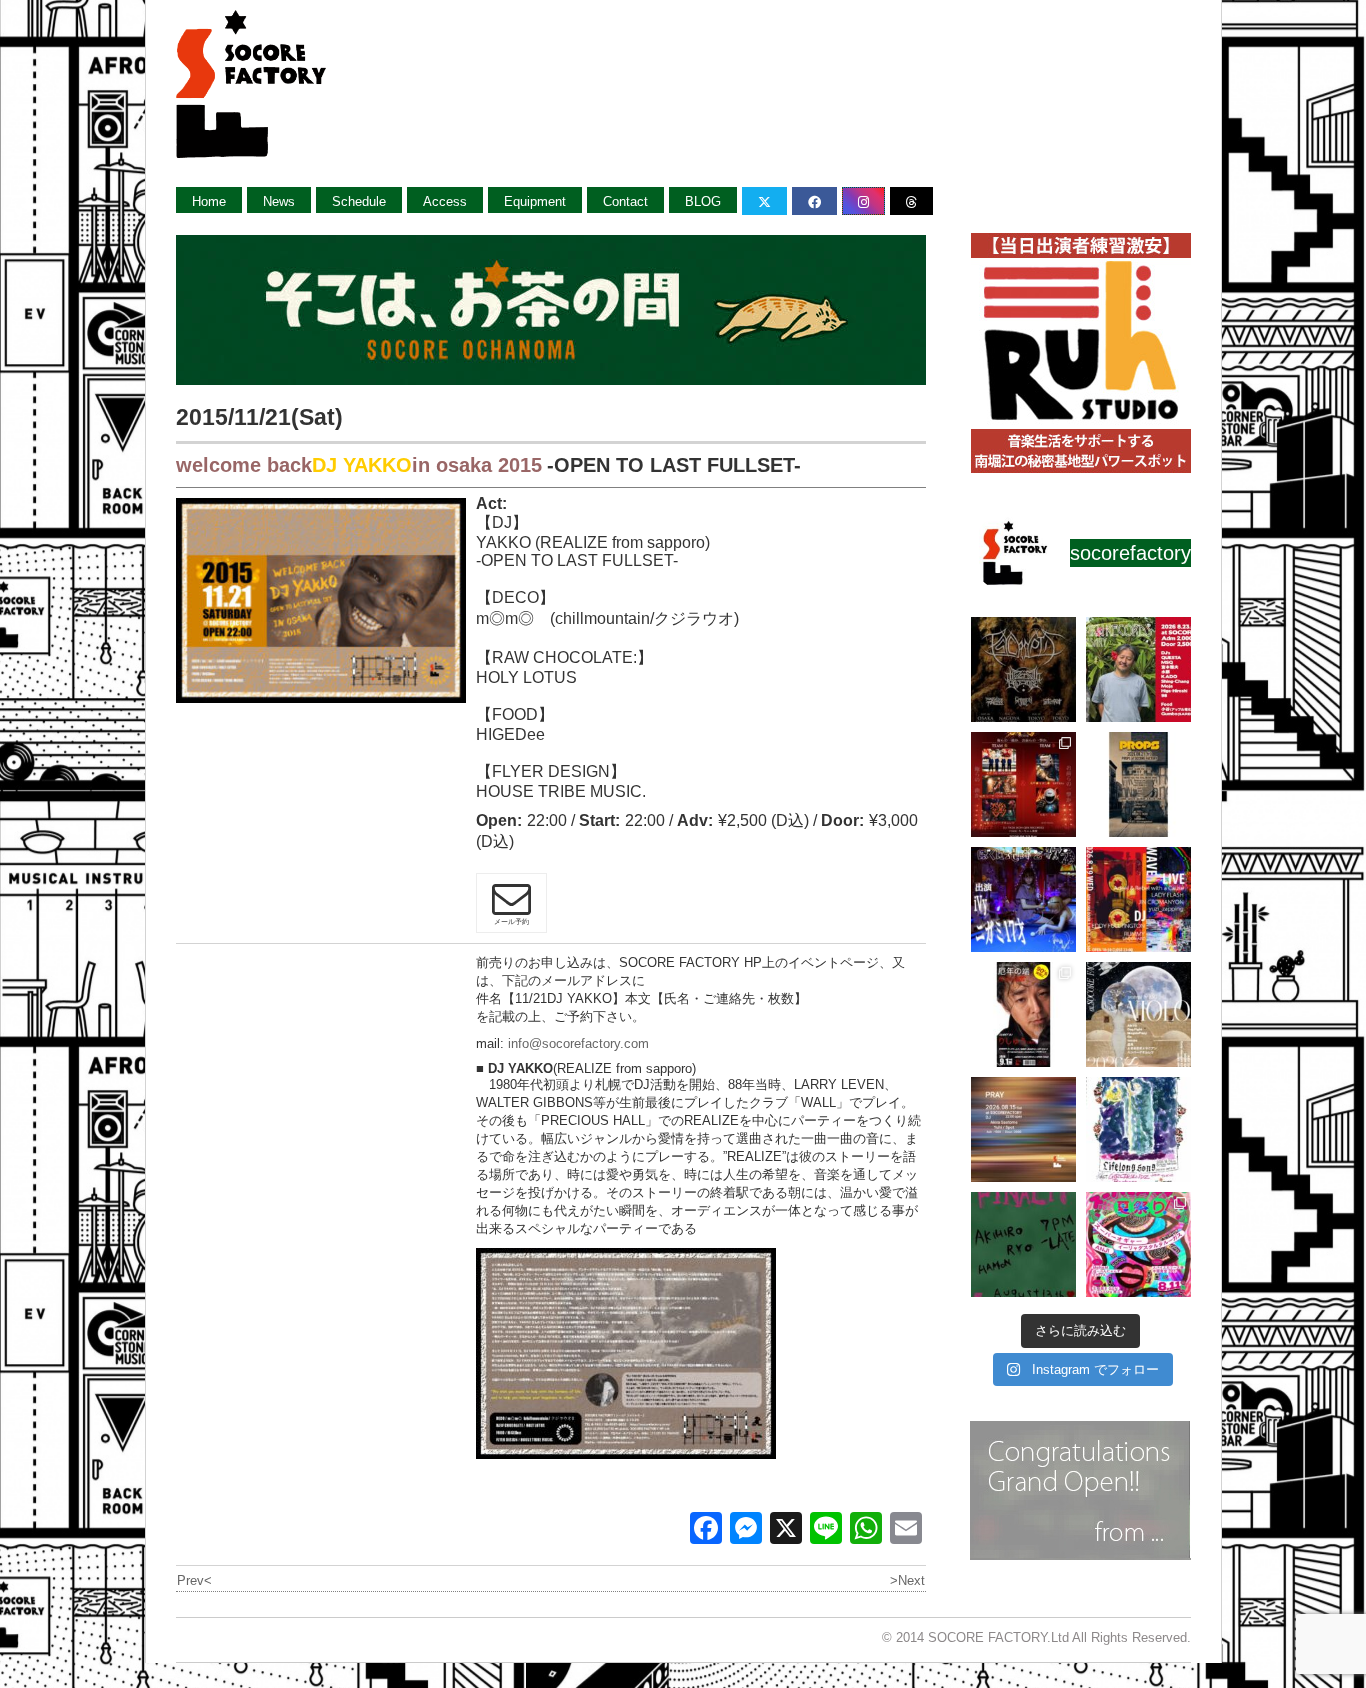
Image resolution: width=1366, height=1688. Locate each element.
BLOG (703, 201)
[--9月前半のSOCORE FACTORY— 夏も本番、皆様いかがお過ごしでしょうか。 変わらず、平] (1023, 1014)
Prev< (194, 1580)
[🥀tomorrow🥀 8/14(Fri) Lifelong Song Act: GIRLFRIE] (1138, 1129)
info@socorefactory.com (578, 1043)
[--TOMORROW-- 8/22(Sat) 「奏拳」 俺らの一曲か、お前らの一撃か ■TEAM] (1023, 784)
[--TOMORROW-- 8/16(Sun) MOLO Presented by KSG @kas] (1138, 1014)
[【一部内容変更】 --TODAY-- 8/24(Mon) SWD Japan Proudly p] (1023, 669)
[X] (786, 1530)
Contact (625, 201)
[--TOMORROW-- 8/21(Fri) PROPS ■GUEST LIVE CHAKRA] (1138, 784)
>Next (907, 1580)
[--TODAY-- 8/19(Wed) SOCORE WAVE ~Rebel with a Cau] (1138, 899)
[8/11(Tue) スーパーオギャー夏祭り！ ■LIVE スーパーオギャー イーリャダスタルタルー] (1138, 1244)
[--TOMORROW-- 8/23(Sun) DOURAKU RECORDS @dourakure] (1138, 669)
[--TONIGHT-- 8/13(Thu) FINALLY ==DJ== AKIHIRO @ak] (1023, 1244)
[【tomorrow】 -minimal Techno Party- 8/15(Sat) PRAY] (1023, 1129)
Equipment (535, 201)
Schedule (359, 201)
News (279, 201)
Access (445, 201)
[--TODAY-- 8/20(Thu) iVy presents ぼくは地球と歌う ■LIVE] (1023, 899)
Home (209, 201)
